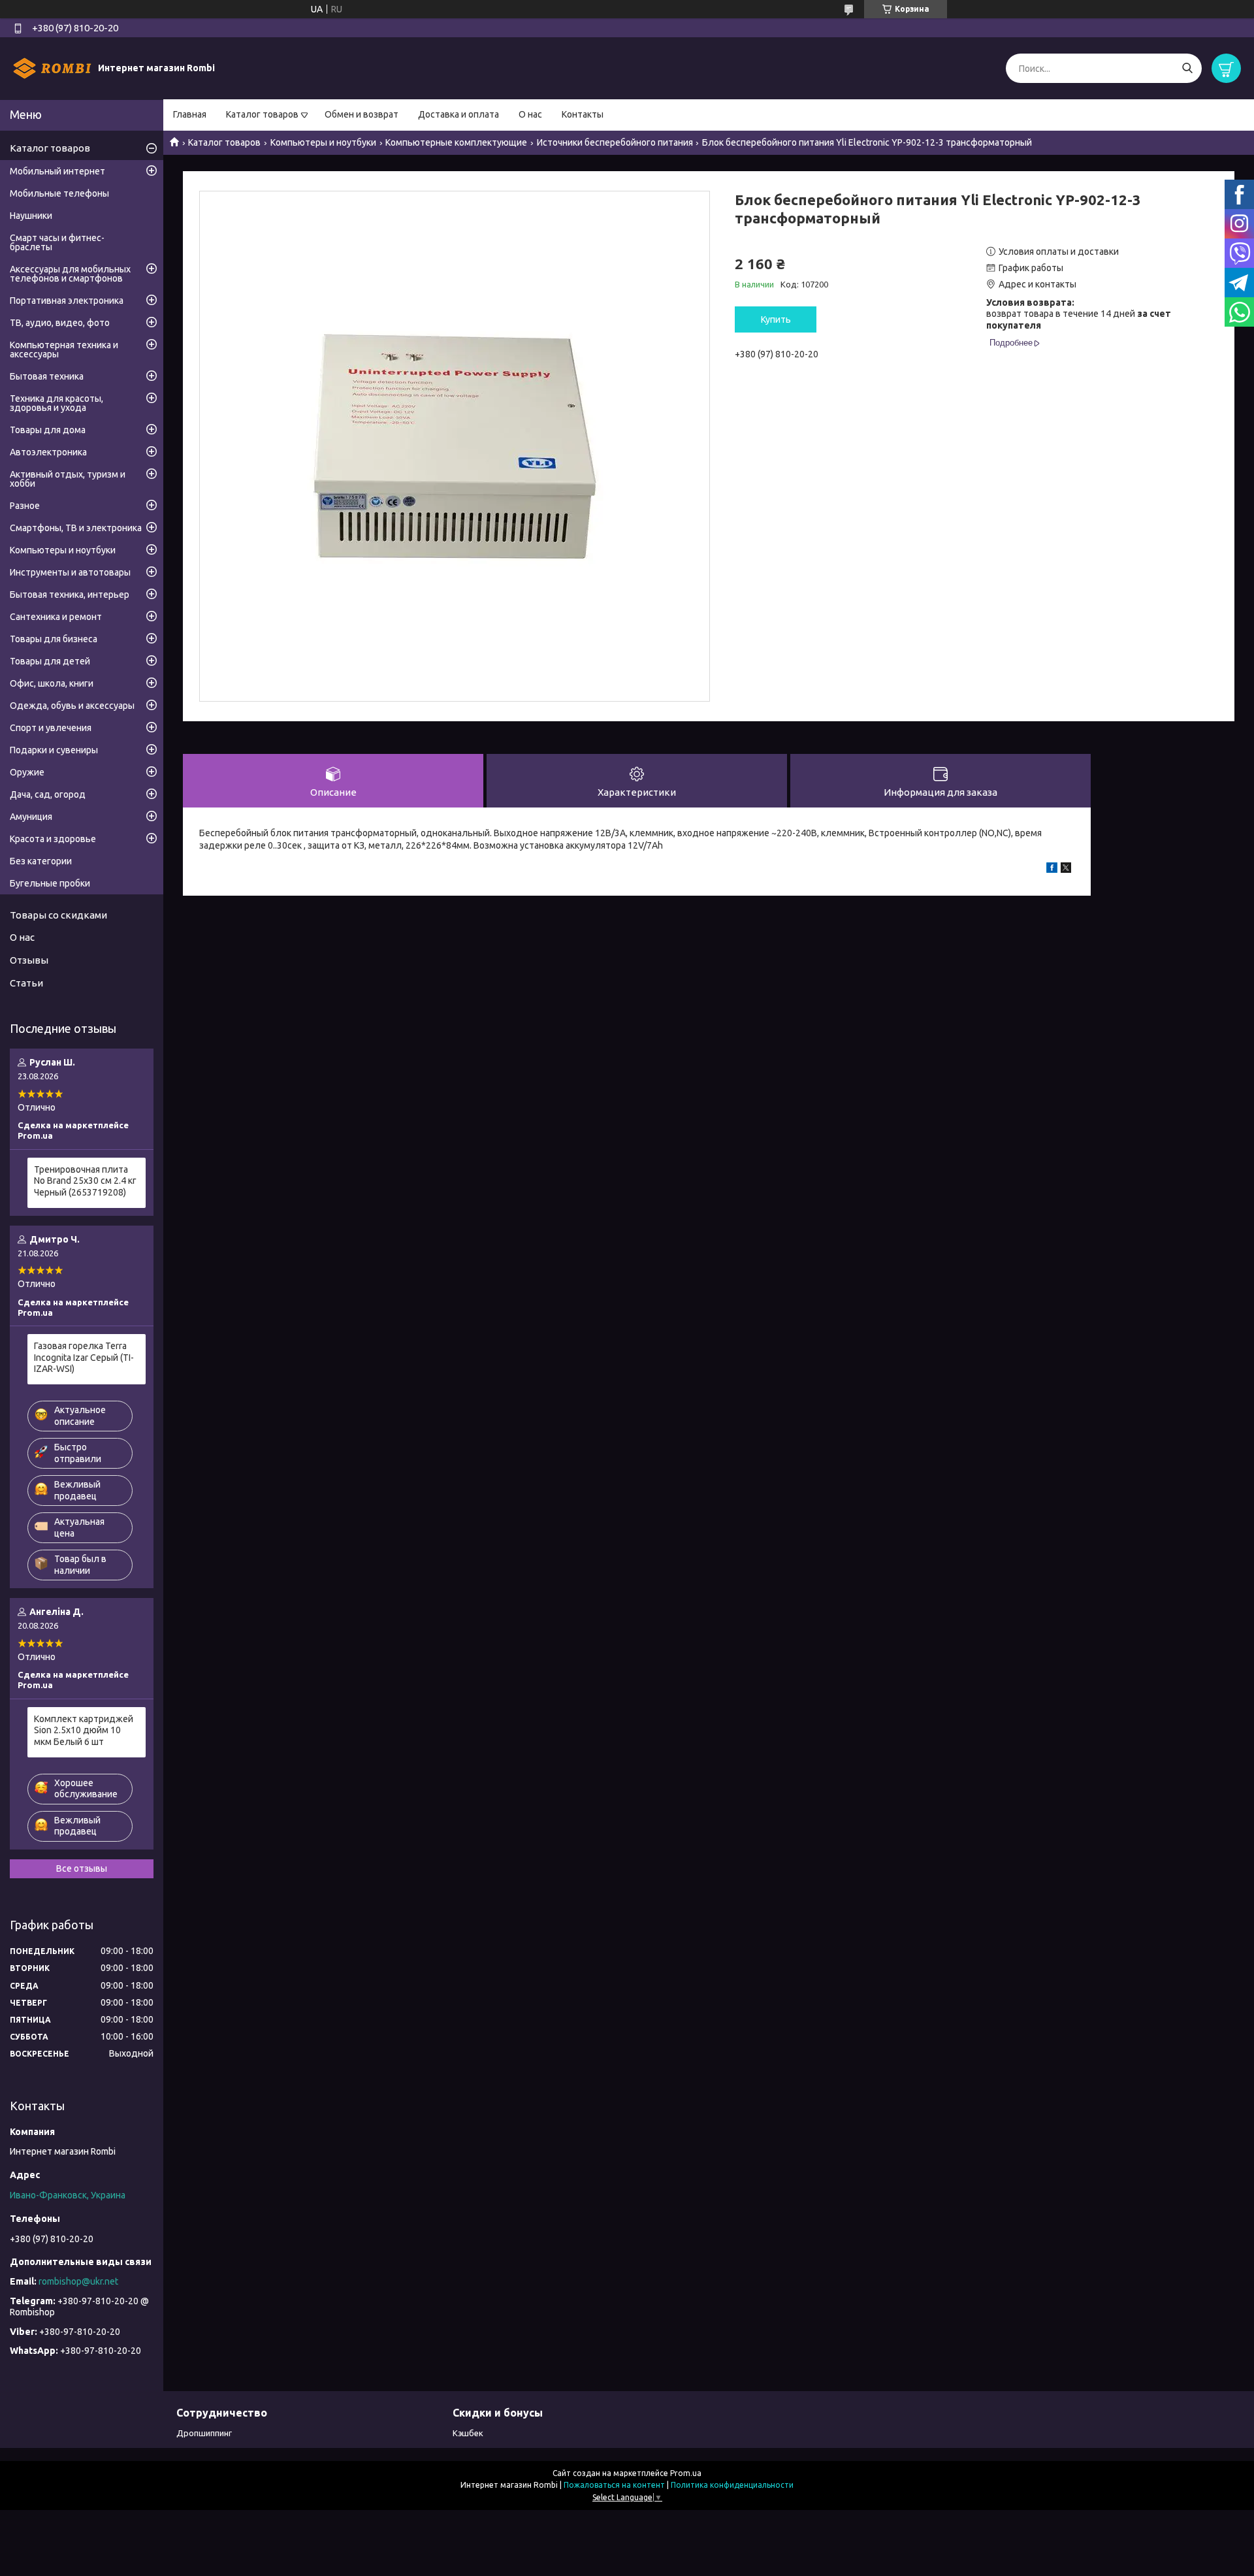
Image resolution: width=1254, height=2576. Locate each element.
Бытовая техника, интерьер (70, 595)
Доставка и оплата (458, 114)
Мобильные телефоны (59, 193)
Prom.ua (686, 2473)
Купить (776, 319)
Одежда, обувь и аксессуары (72, 706)
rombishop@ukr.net (78, 2281)
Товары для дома (48, 430)
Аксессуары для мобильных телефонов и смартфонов (70, 274)
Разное (25, 506)
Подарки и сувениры (54, 750)
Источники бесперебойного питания (615, 142)
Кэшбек (468, 2433)
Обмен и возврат (362, 114)
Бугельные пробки (50, 883)
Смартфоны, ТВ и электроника (76, 528)
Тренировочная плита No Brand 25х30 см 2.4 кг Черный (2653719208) (85, 1181)
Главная (190, 114)
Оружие (27, 772)
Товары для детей (50, 661)
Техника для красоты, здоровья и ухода (56, 403)
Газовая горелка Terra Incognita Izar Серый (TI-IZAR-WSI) (84, 1357)
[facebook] (1052, 870)
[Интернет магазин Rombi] (52, 68)
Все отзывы (82, 1868)
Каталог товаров (262, 114)
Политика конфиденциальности (732, 2485)
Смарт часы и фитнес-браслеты (57, 242)
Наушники (31, 216)
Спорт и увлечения (51, 728)
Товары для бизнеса (54, 639)
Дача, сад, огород (48, 794)
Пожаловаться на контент (614, 2485)
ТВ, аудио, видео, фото (60, 323)
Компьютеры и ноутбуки (323, 142)
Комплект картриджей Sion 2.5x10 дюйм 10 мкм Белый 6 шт (84, 1730)
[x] (1066, 870)
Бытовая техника (47, 376)
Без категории (41, 861)
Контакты (583, 114)
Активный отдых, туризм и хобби (68, 479)
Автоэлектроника (48, 452)
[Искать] (1187, 68)
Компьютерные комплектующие (456, 142)
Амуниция (31, 817)
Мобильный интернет (57, 171)
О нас (530, 114)
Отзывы (29, 960)
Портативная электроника (67, 301)
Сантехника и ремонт (56, 617)
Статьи (26, 983)
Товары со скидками (58, 915)
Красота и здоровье (53, 839)
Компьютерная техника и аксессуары (64, 350)
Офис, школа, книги (52, 683)
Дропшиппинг (204, 2433)
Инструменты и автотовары (70, 572)
